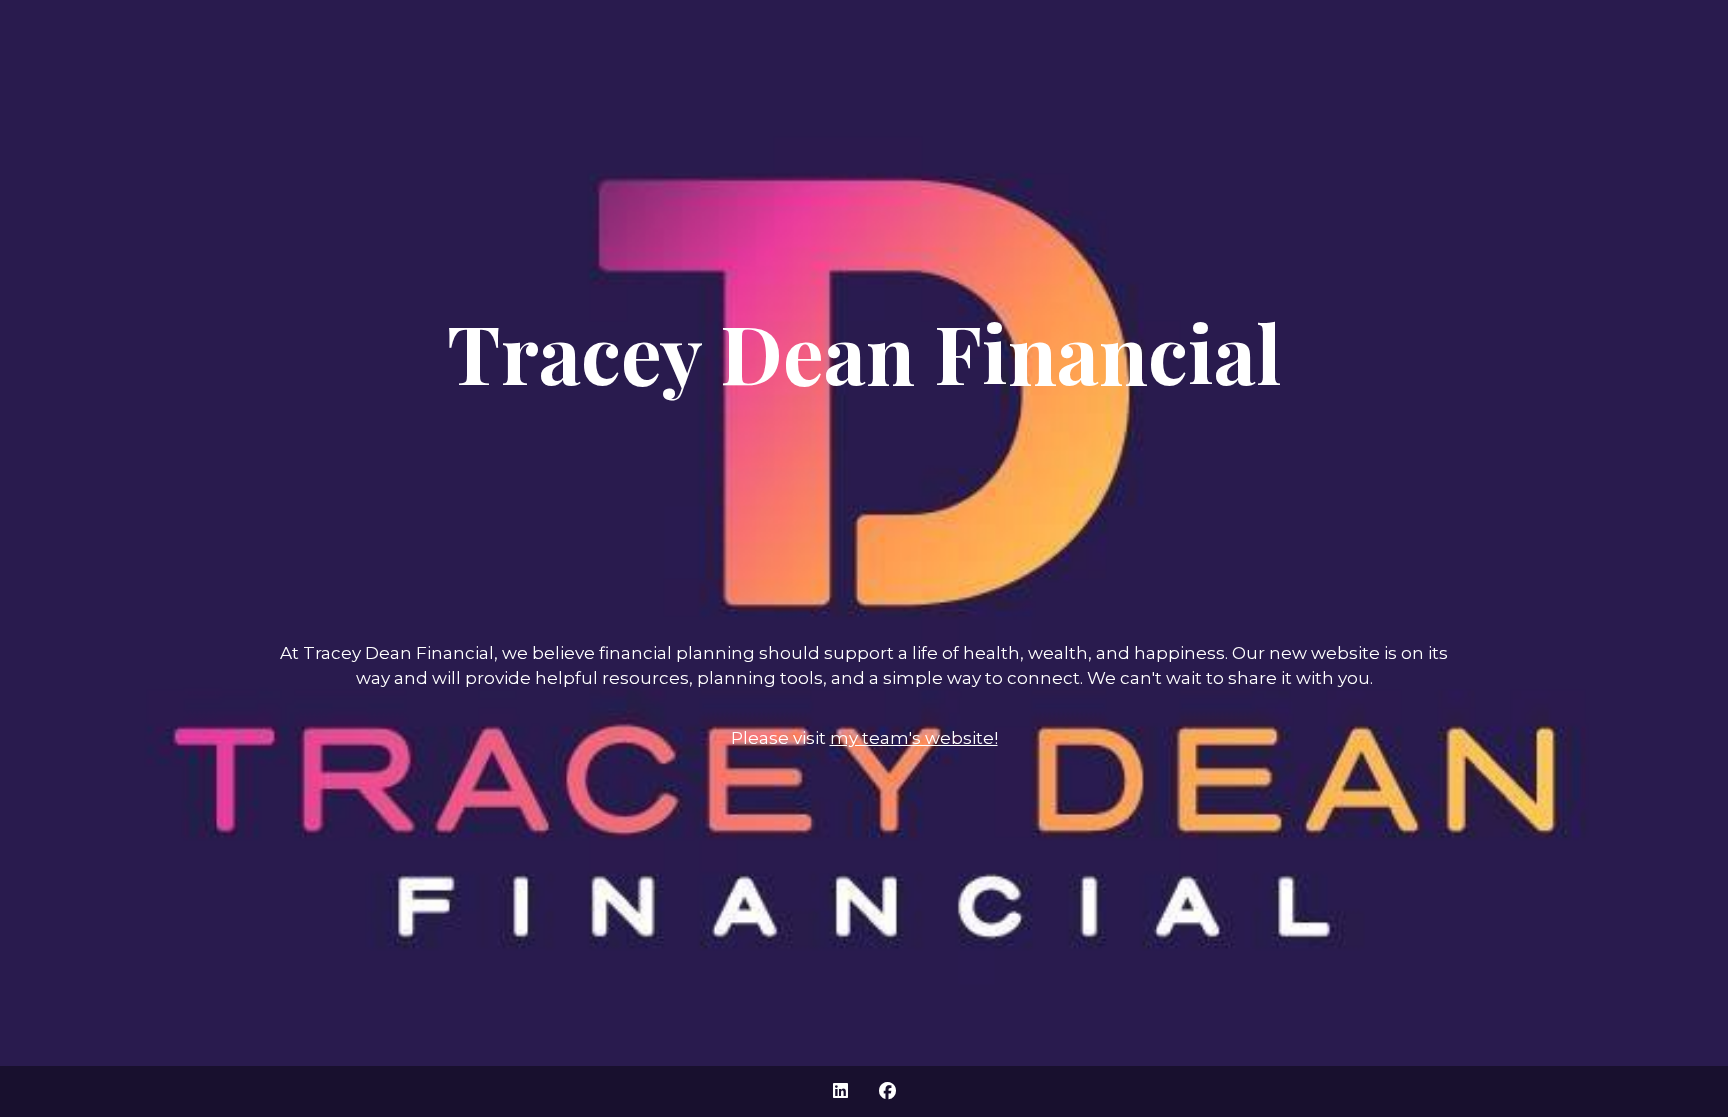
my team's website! (914, 738)
